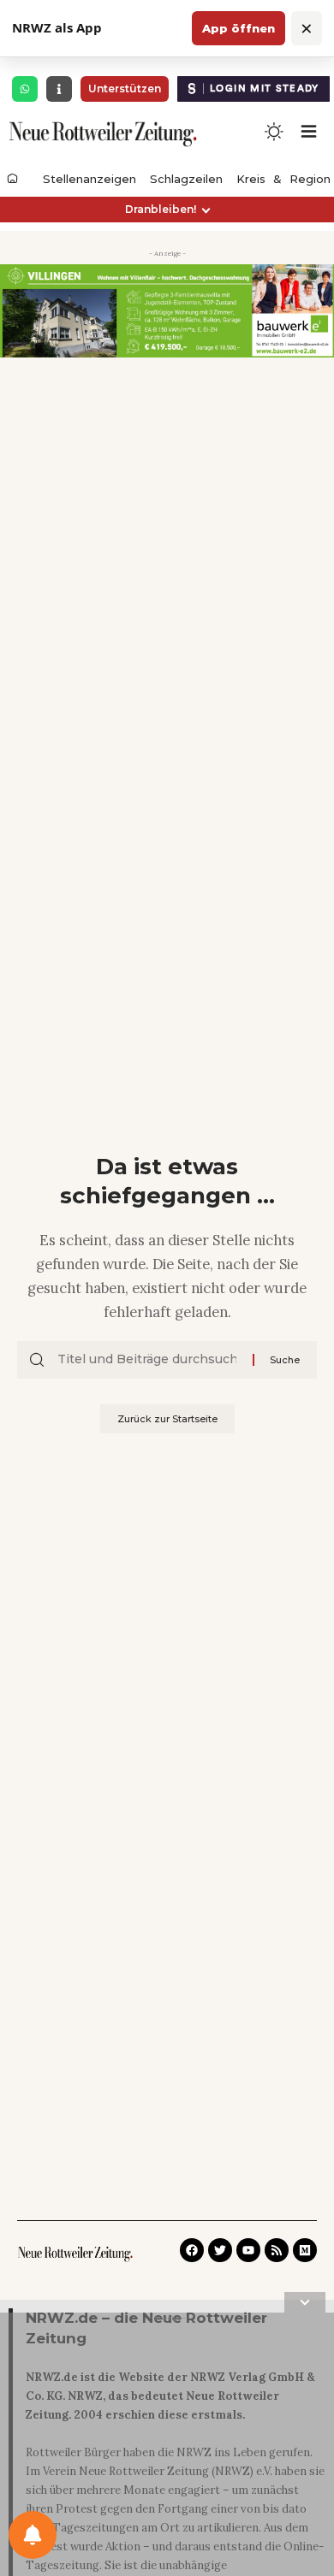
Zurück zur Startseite (167, 1419)
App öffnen (239, 28)
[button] (167, 210)
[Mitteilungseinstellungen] (33, 2535)
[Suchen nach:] (149, 1360)
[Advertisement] (167, 2448)
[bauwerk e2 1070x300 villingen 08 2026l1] (167, 310)
